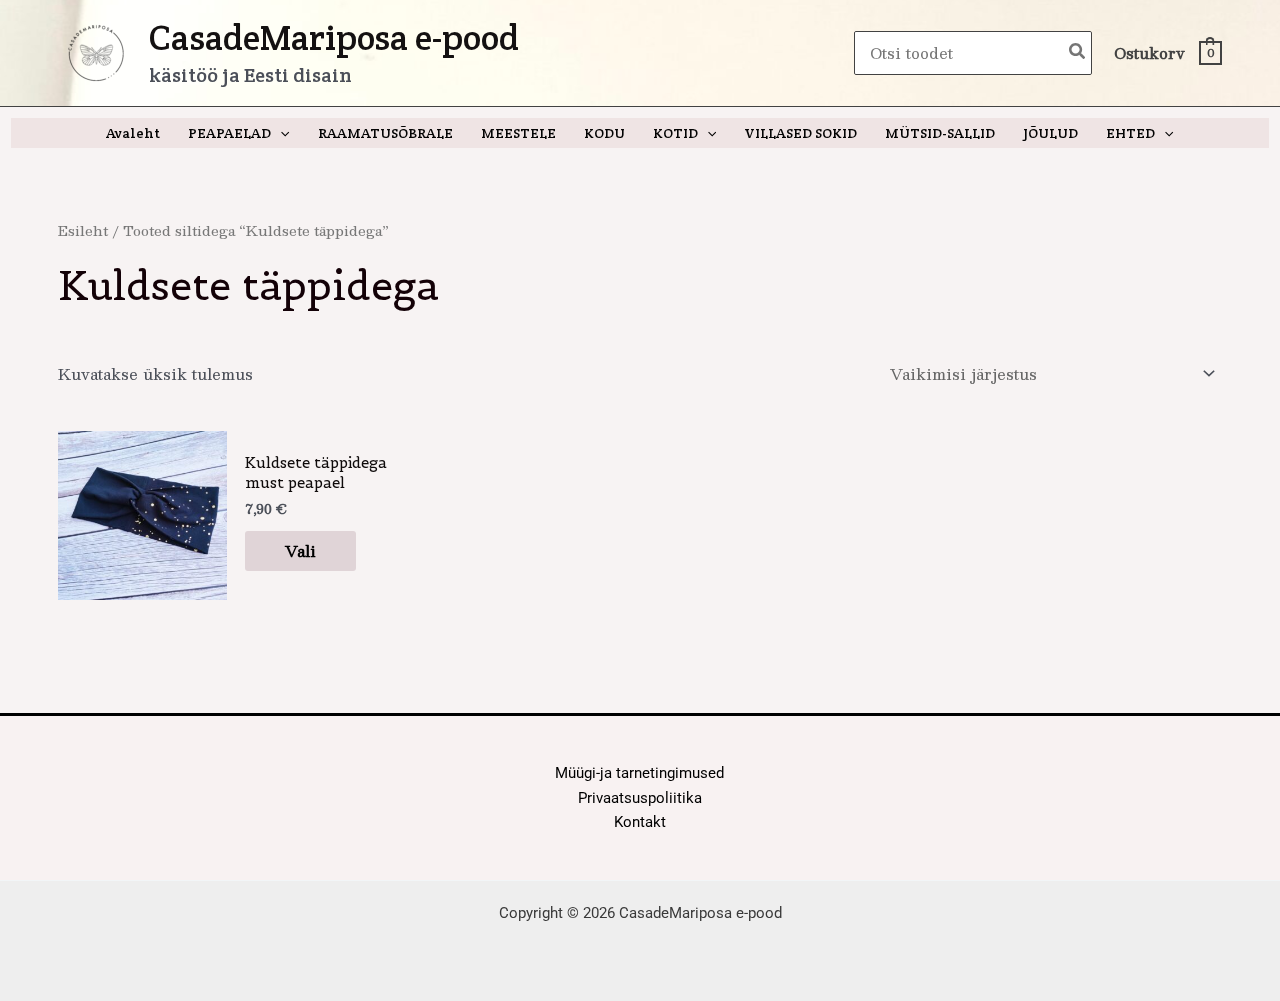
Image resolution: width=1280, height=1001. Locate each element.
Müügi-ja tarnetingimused (639, 773)
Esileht (83, 230)
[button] (280, 133)
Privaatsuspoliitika (640, 798)
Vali (300, 550)
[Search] (1078, 53)
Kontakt (640, 822)
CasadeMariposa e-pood (334, 37)
